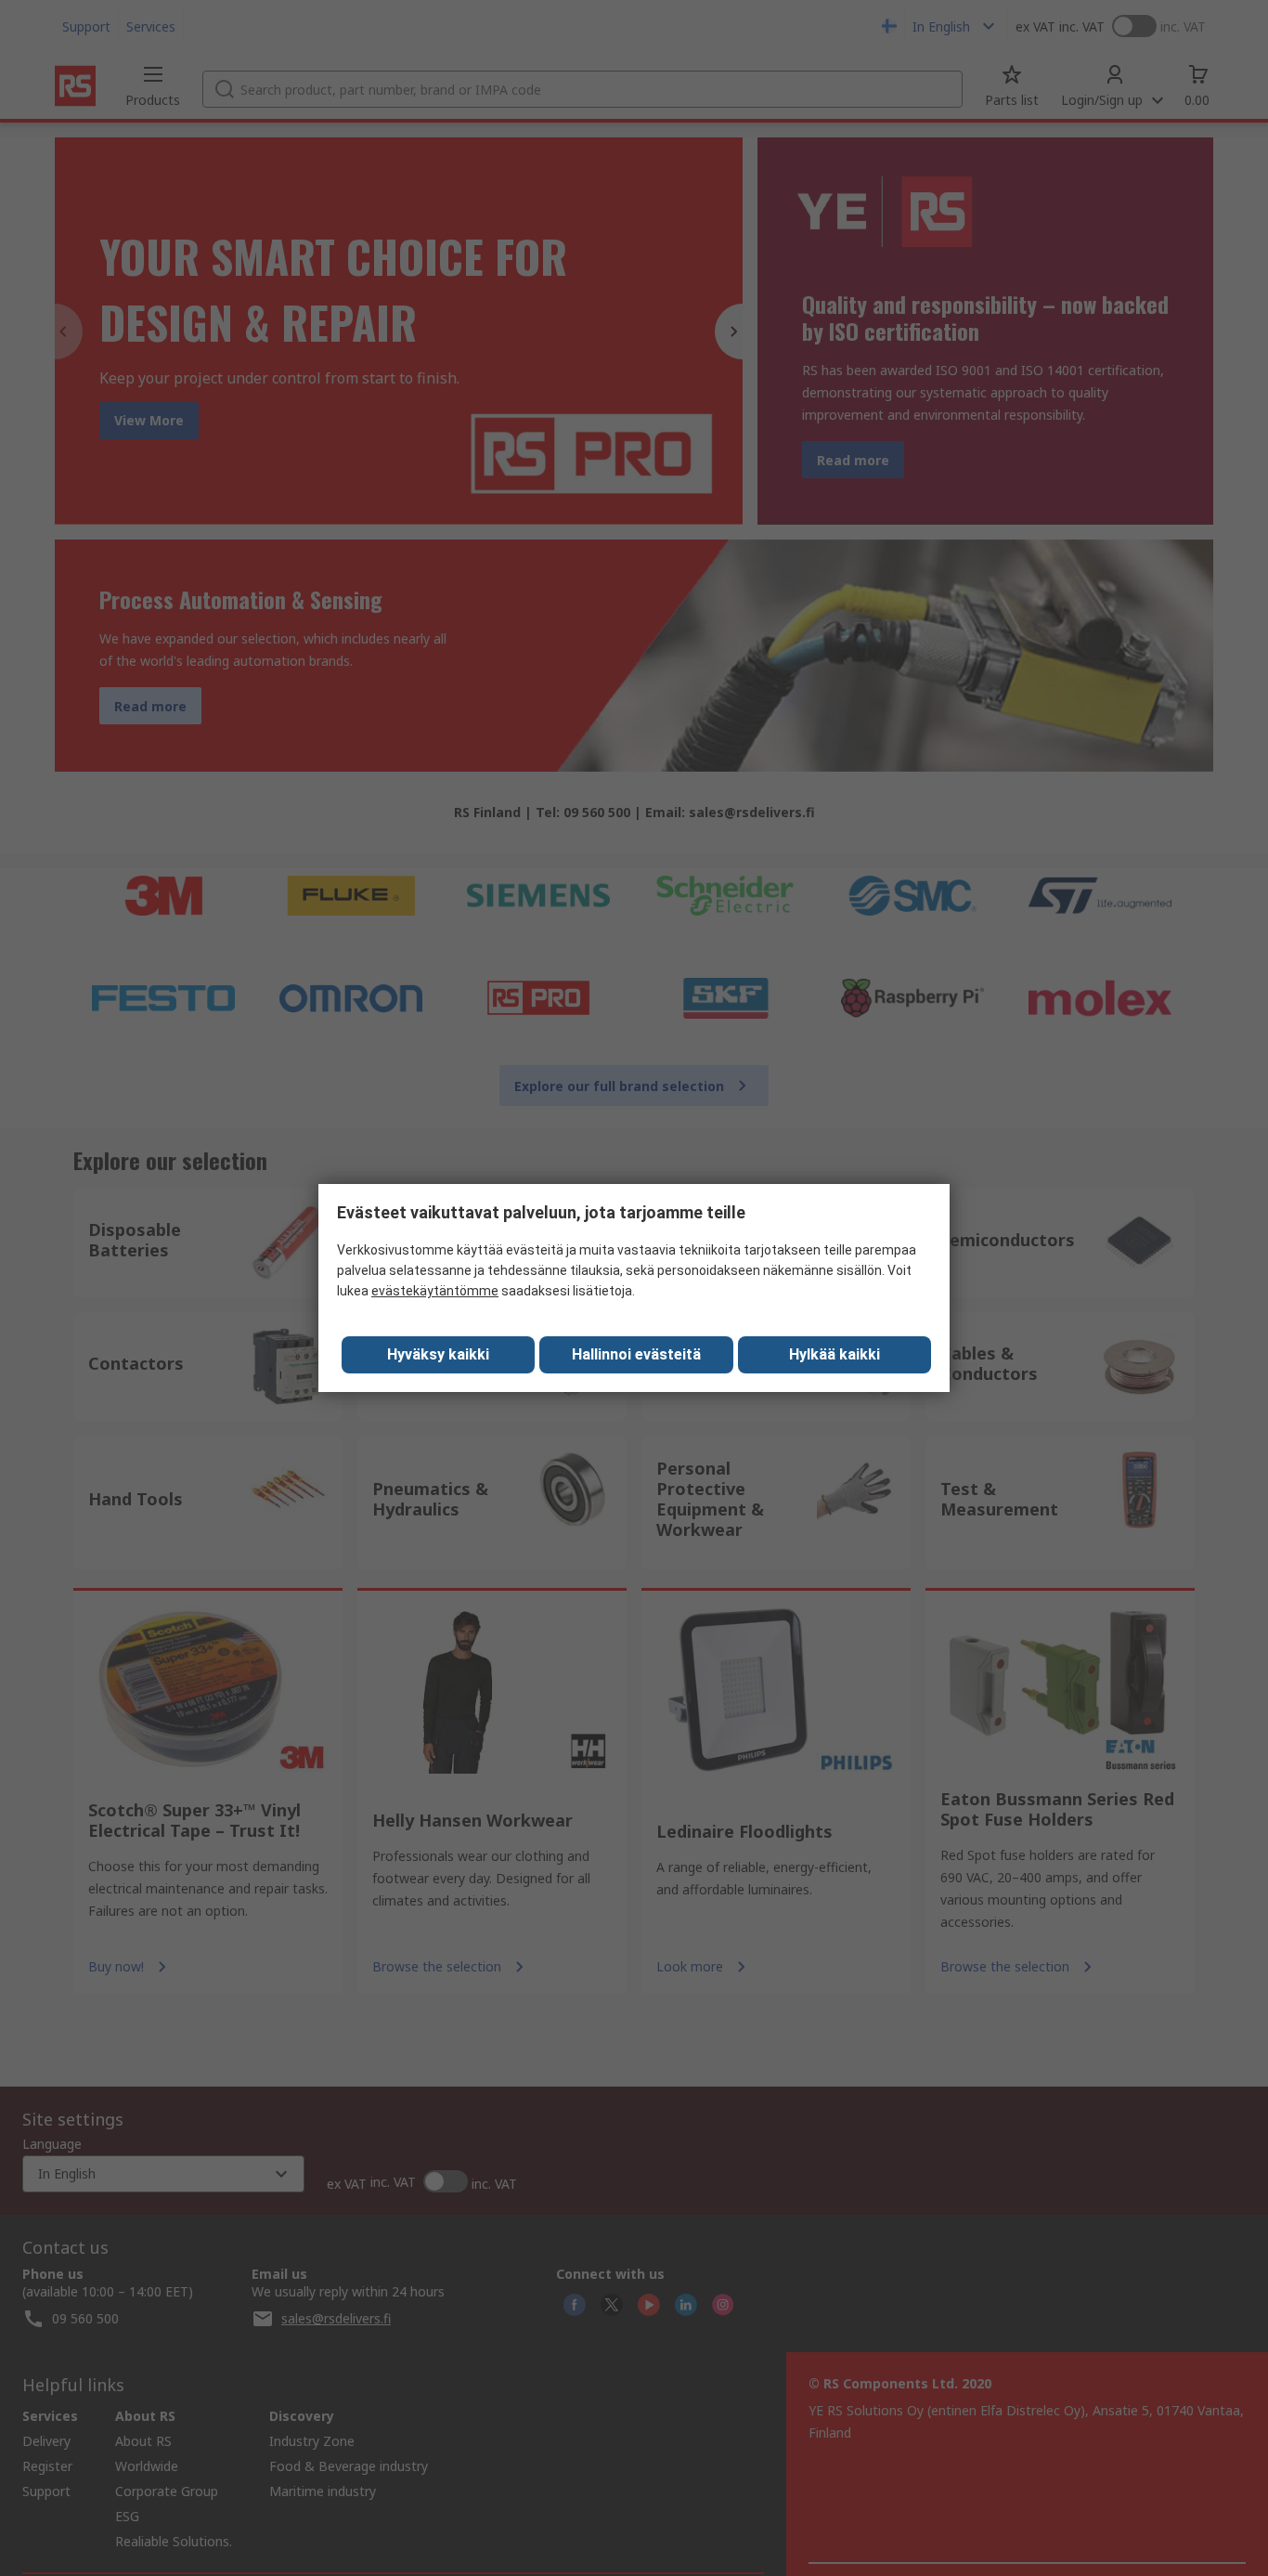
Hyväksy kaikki (438, 1354)
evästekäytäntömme (435, 1291)
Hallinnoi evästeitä (636, 1354)
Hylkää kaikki (835, 1354)
